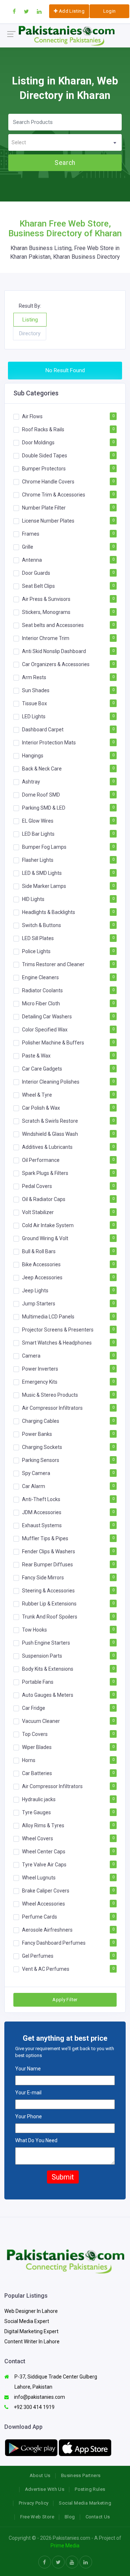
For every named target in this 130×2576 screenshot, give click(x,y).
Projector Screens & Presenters (58, 1329)
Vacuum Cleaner (41, 1721)
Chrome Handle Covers (48, 481)
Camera (31, 1355)
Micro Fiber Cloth (41, 1003)
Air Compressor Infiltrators (52, 1408)
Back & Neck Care (42, 768)
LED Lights (34, 716)
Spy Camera (36, 1473)
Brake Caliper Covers (46, 1890)
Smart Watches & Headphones (57, 1342)
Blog (70, 2517)
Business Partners (81, 2475)
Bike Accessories (41, 1264)
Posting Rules (90, 2489)
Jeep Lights (35, 1290)
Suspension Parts (42, 1655)
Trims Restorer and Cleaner (53, 964)
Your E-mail (28, 2093)
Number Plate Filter (44, 507)
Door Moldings (38, 442)
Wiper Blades (37, 1747)
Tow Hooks (34, 1629)
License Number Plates (48, 520)
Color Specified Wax (45, 1029)
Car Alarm (34, 1486)
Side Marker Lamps (44, 886)
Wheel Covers (38, 1838)
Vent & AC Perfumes (46, 1969)
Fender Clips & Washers (49, 1551)
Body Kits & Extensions (48, 1669)
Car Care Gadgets (42, 1068)
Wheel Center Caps (44, 1851)
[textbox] (65, 143)
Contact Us (98, 2517)
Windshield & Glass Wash (50, 1134)
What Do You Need (36, 2140)
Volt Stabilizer (38, 1212)
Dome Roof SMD (41, 794)
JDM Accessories (42, 1512)
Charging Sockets (42, 1447)
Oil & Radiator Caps (44, 1199)
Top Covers (35, 1734)
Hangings (33, 755)
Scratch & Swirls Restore (50, 1121)
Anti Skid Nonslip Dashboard (54, 651)
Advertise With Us (45, 2489)
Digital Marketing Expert (31, 2331)
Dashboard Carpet (43, 729)
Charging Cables (41, 1421)
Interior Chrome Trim (46, 638)
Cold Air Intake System (48, 1225)
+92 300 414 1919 (34, 2407)
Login (110, 11)
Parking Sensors (41, 1460)
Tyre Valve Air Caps (44, 1864)
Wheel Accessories (44, 1903)
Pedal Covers (37, 1186)
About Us (40, 2475)
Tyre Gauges (36, 1812)
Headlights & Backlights (49, 912)
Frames (31, 533)
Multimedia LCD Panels (48, 1316)
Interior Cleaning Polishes (51, 1081)
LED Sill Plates (38, 938)
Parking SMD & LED (44, 807)
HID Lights (33, 899)
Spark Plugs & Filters (45, 1173)
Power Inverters (40, 1368)
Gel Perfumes (38, 1956)
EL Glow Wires (38, 820)
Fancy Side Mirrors (43, 1577)
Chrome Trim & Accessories (54, 494)
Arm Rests (34, 677)
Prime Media (65, 2546)
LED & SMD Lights (42, 873)
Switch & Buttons (42, 925)
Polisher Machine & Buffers (53, 1042)
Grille (28, 547)
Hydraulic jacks (39, 1799)
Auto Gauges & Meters (48, 1695)
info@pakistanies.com (39, 2397)
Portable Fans (38, 1682)
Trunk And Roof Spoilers (50, 1616)
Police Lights (36, 951)
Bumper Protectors (44, 468)
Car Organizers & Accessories (56, 664)
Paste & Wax (36, 1055)
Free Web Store (37, 2517)
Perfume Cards (40, 1916)
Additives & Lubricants (47, 1147)
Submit (63, 2177)
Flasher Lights (38, 860)
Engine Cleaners (40, 977)
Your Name (28, 2069)
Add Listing (71, 11)
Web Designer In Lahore (31, 2311)
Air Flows (32, 416)
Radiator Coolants (42, 990)
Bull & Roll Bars (39, 1251)
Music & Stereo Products (50, 1395)
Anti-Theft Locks (41, 1499)
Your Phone (29, 2116)
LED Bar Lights (38, 834)
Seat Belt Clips (38, 586)
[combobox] (65, 142)
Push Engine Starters (46, 1642)
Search (65, 163)
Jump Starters (39, 1303)
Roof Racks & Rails (43, 429)
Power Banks (37, 1434)
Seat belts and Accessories (53, 625)
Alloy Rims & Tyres (43, 1825)
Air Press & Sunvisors (46, 599)
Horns (29, 1760)
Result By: (30, 306)
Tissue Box (34, 703)
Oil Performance (41, 1160)
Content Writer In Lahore (32, 2342)
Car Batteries (37, 1773)
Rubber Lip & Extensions (49, 1603)
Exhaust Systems (42, 1525)
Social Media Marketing (85, 2503)
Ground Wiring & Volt (45, 1238)
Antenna (32, 560)
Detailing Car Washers (47, 1016)
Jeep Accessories (42, 1277)
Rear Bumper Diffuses (47, 1564)
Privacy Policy (34, 2503)
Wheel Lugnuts (39, 1877)
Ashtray (31, 781)
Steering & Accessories (48, 1590)
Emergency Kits (40, 1382)
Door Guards (36, 573)
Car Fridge (34, 1708)
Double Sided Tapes (45, 455)
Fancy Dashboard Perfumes (54, 1943)
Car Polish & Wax (41, 1108)
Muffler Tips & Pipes (45, 1538)
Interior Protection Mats (49, 742)
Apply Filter (65, 2000)
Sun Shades (36, 690)
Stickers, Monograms (46, 612)
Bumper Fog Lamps (44, 847)
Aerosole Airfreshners (47, 1929)
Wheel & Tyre (37, 1094)
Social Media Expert (27, 2321)
